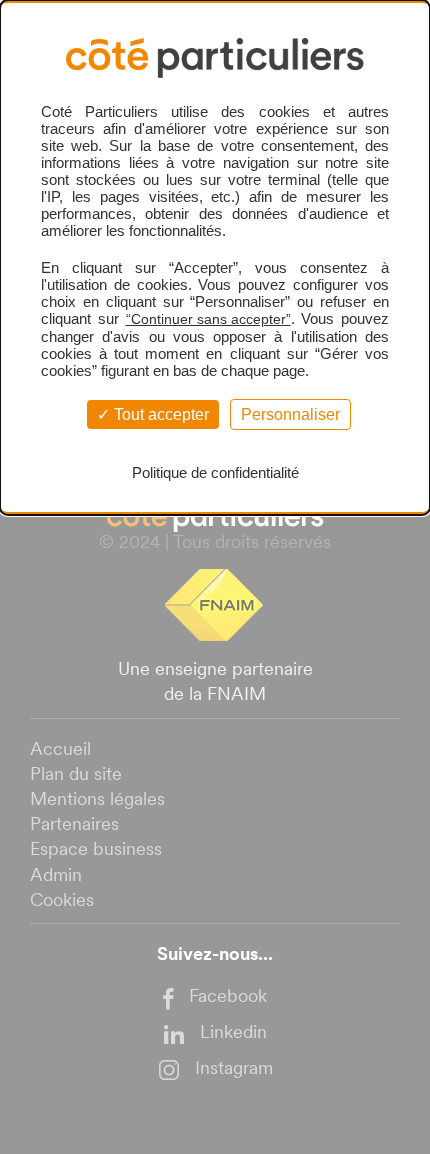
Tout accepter (159, 414)
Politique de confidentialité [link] (215, 472)
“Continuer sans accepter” (208, 319)
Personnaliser (290, 414)
